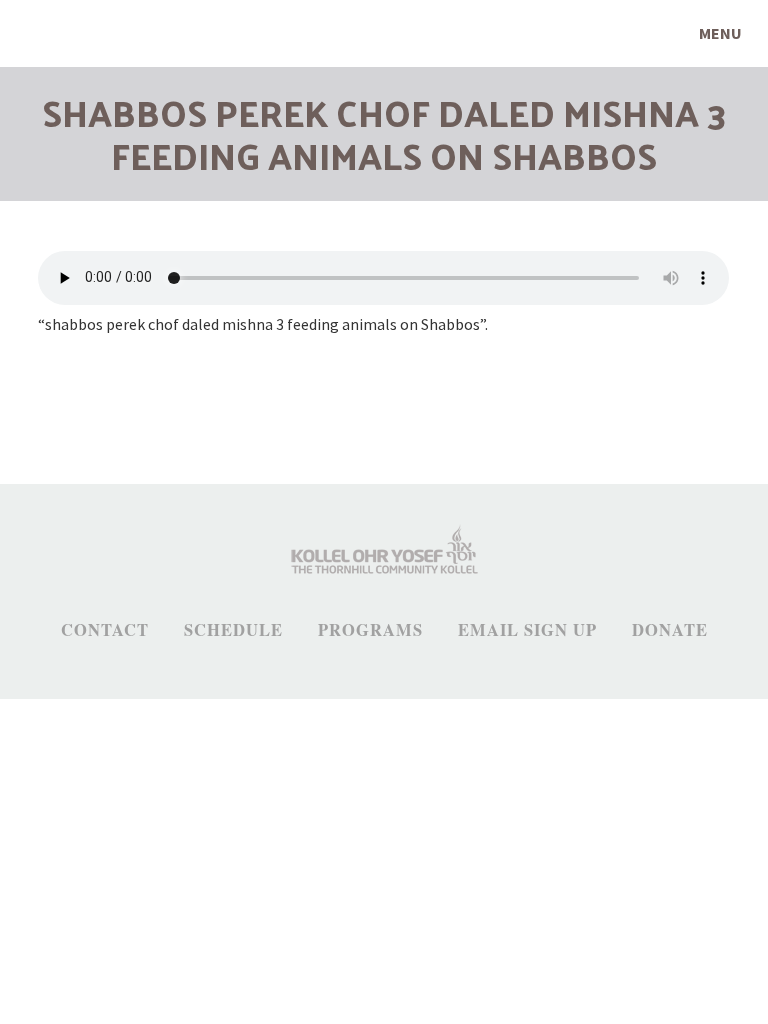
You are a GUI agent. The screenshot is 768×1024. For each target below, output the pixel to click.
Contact (105, 630)
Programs (370, 630)
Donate (670, 630)
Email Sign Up (527, 630)
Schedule (233, 630)
